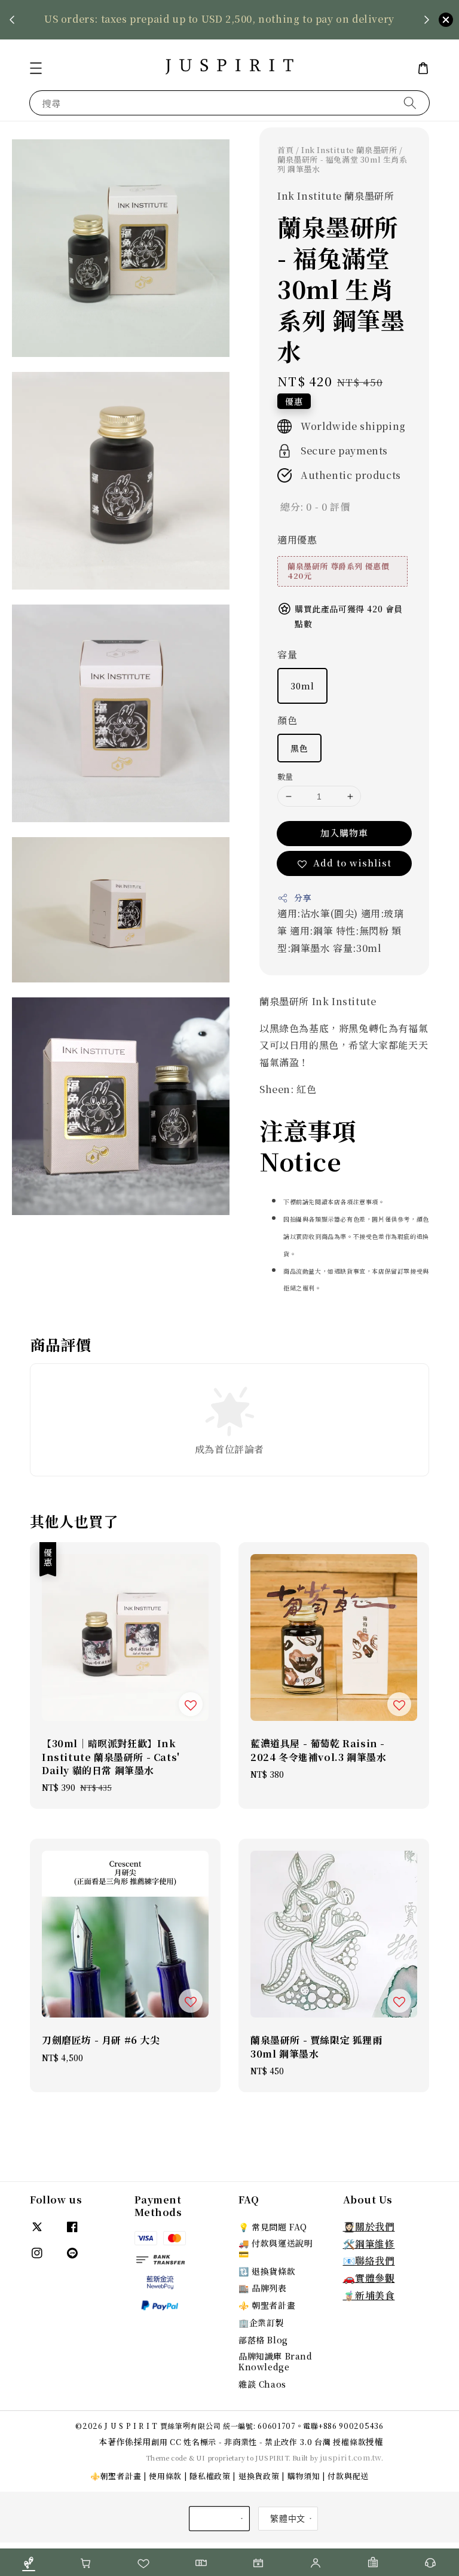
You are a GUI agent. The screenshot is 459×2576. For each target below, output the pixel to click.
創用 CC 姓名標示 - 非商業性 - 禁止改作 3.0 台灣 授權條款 (258, 2442)
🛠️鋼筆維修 (369, 2244)
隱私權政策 (210, 2476)
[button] (36, 68)
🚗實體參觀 (369, 2278)
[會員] (316, 2563)
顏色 (287, 720)
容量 (287, 654)
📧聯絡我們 (369, 2261)
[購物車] (86, 2563)
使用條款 (165, 2476)
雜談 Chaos (262, 2384)
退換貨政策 (259, 2476)
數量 (285, 776)
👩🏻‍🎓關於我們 (369, 2226)
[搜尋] (410, 103)
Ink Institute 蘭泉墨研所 (349, 150)
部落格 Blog (263, 2340)
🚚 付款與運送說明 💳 (276, 2248)
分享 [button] (303, 898)
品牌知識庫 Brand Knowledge (276, 2361)
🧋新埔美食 (369, 2295)
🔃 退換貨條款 (267, 2271)
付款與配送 (348, 2476)
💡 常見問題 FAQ (273, 2227)
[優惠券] (201, 2563)
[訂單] (373, 2563)
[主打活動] (258, 2563)
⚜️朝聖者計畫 (116, 2476)
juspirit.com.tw (351, 2457)
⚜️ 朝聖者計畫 (267, 2305)
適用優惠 (297, 540)
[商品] (29, 2563)
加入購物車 (344, 833)
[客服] (430, 2563)
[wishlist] (143, 2563)
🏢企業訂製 (261, 2322)
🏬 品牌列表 (263, 2288)
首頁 (285, 150)
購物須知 (304, 2476)
